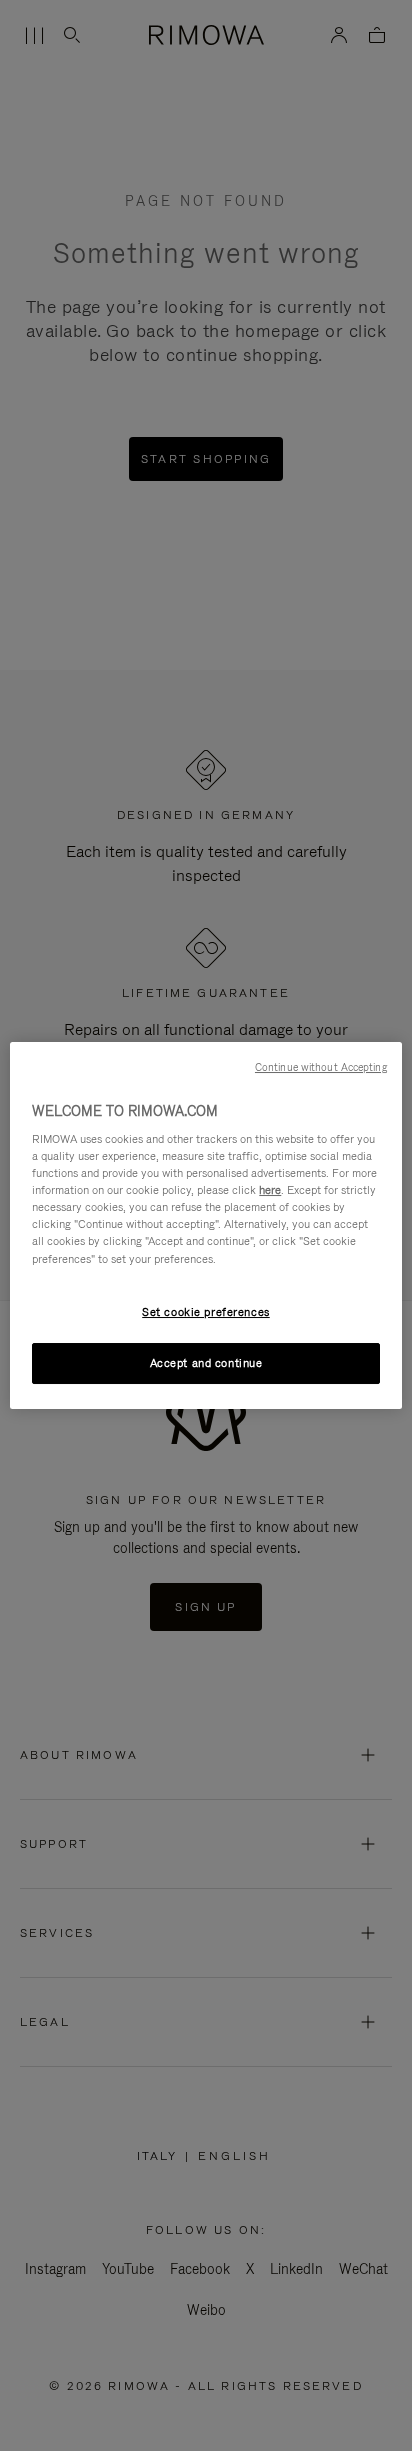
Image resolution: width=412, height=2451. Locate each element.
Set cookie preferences (206, 1312)
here (270, 1190)
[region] (205, 1226)
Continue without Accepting (321, 1067)
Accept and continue (206, 1363)
